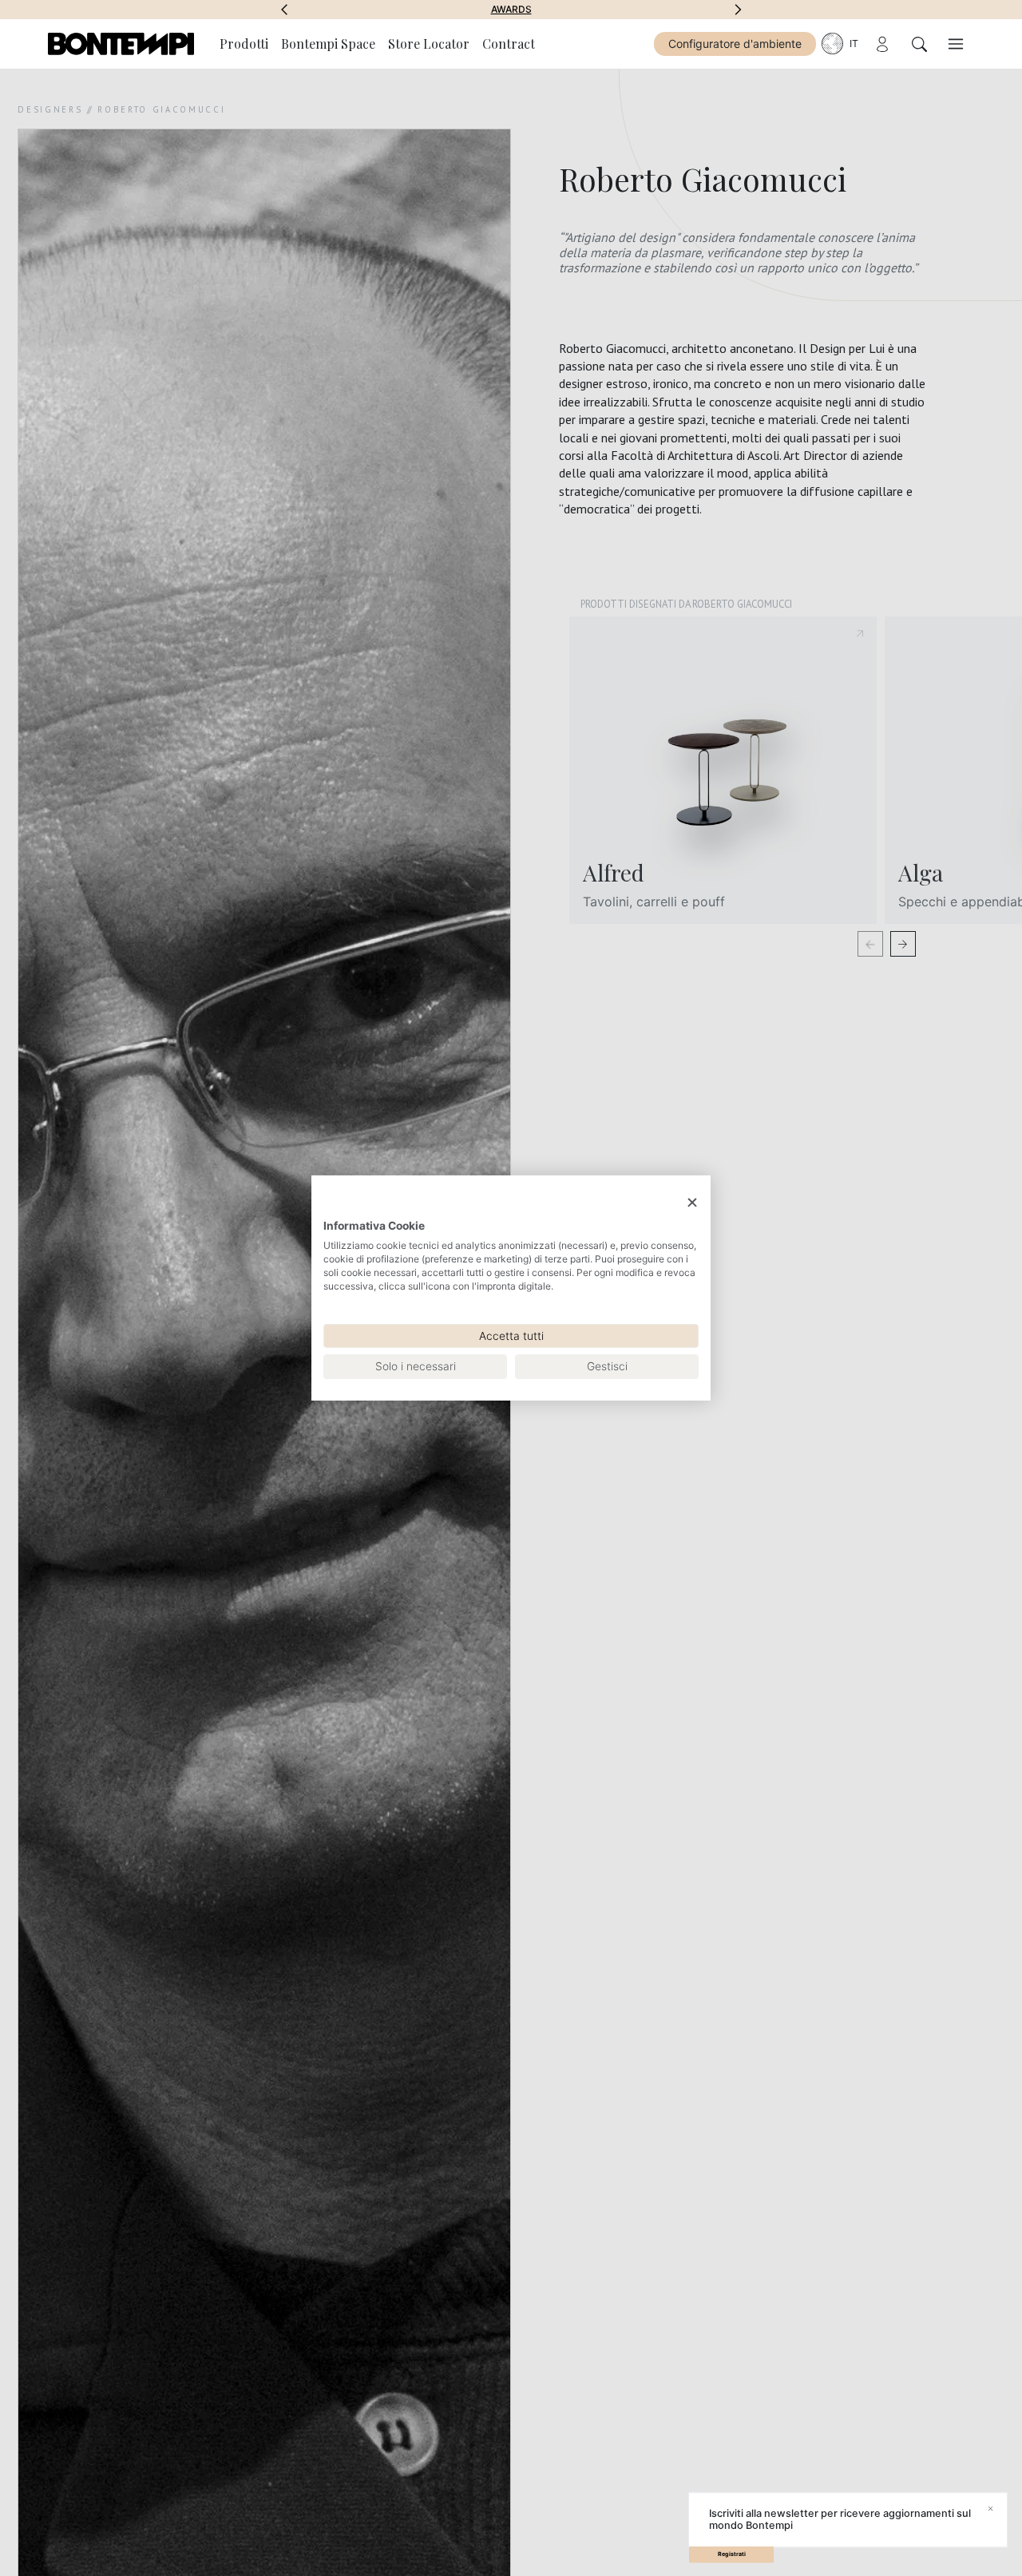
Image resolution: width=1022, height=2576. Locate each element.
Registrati (732, 2554)
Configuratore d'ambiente (735, 44)
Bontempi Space (511, 10)
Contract (509, 44)
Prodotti (244, 44)
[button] (284, 10)
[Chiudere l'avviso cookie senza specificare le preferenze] (692, 1203)
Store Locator (429, 44)
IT (854, 44)
